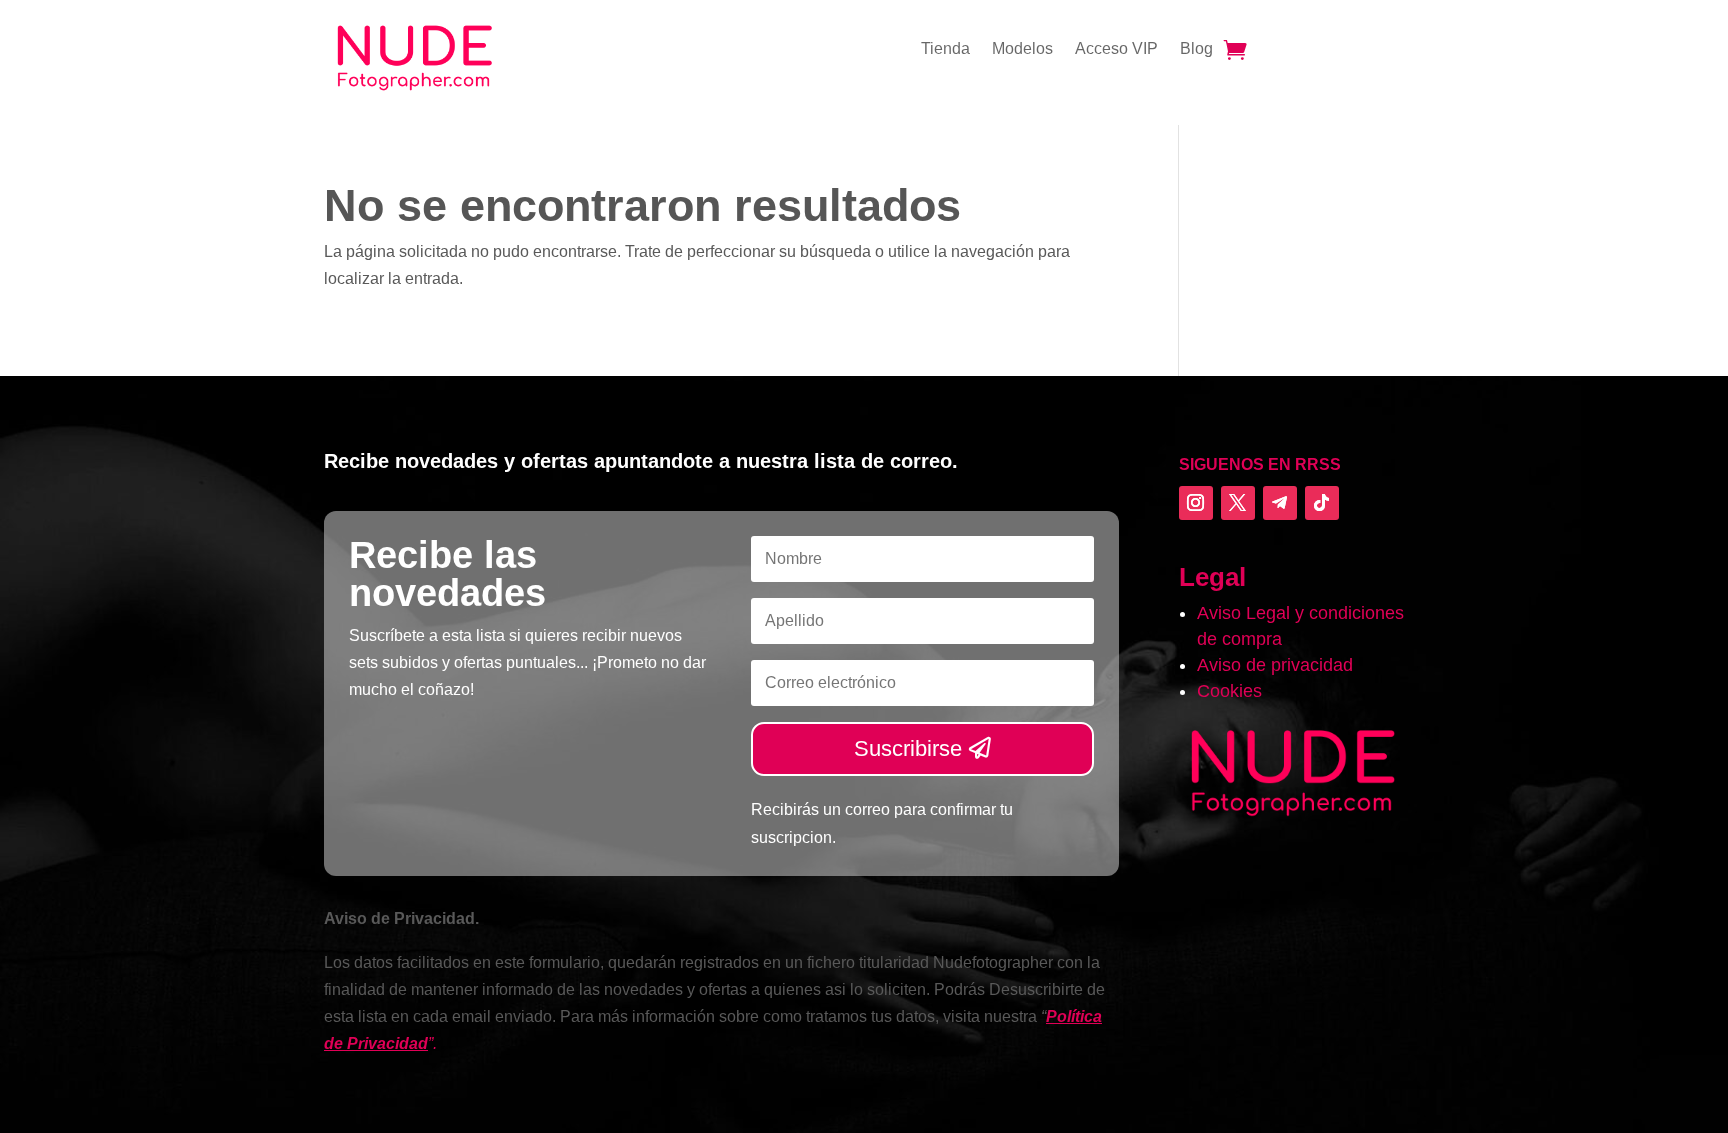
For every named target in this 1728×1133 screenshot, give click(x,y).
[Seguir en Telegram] (1280, 503)
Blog (1196, 49)
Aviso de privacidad (1275, 665)
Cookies (1229, 691)
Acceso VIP (1116, 49)
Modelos (1022, 49)
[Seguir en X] (1238, 503)
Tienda (945, 49)
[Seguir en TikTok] (1322, 503)
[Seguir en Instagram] (1196, 503)
